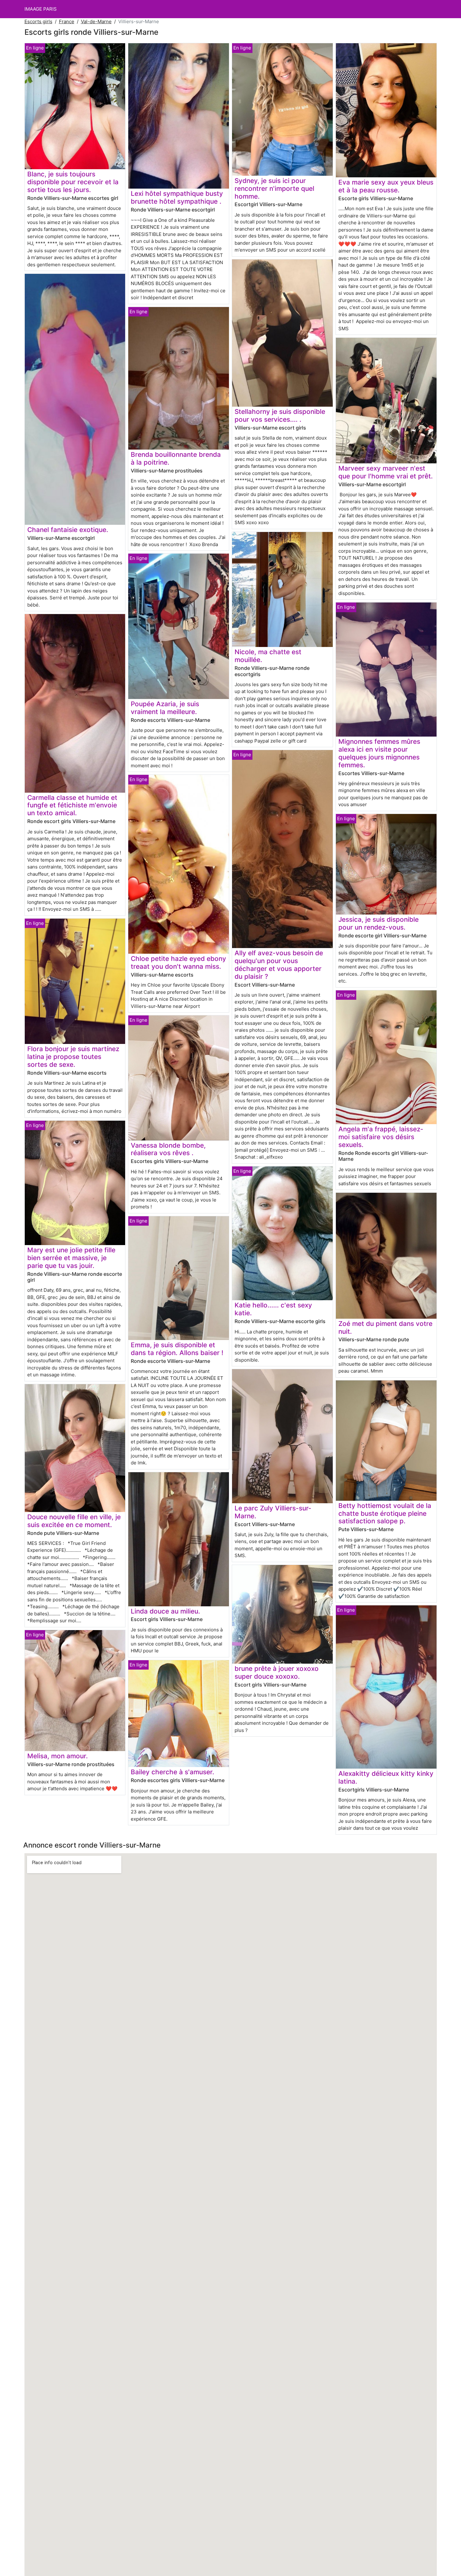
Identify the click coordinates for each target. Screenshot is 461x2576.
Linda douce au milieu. (165, 1611)
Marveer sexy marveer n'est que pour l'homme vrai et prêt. (386, 472)
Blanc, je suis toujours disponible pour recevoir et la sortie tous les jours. (73, 182)
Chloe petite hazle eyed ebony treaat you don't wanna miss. (178, 962)
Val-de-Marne (96, 21)
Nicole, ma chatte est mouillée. (268, 656)
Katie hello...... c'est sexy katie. (273, 1309)
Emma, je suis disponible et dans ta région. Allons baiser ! (177, 1349)
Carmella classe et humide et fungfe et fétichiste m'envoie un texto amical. (72, 805)
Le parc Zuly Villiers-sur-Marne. (273, 1512)
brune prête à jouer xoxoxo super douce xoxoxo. (277, 1672)
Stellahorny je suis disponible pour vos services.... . (280, 415)
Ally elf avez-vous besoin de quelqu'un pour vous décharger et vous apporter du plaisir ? (279, 965)
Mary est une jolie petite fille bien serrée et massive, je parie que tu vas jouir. (71, 1258)
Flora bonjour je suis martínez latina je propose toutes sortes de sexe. (73, 1057)
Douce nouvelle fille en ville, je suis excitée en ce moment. (74, 1521)
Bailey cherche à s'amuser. (172, 1772)
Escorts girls (38, 21)
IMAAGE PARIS (41, 9)
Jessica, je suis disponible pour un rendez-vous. (379, 923)
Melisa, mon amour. (58, 1756)
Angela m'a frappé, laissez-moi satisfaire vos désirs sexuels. (381, 1137)
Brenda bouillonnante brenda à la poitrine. (176, 458)
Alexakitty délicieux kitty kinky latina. (386, 1777)
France (67, 21)
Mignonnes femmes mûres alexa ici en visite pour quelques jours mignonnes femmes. (379, 753)
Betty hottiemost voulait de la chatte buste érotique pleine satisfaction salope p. (385, 1513)
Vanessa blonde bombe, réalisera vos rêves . (168, 1149)
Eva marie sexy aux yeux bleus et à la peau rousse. (386, 186)
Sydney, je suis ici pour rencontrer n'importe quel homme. (274, 188)
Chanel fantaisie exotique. (68, 530)
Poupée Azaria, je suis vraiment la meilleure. (165, 708)
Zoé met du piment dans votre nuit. (385, 1327)
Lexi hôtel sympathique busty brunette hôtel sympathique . (177, 197)
